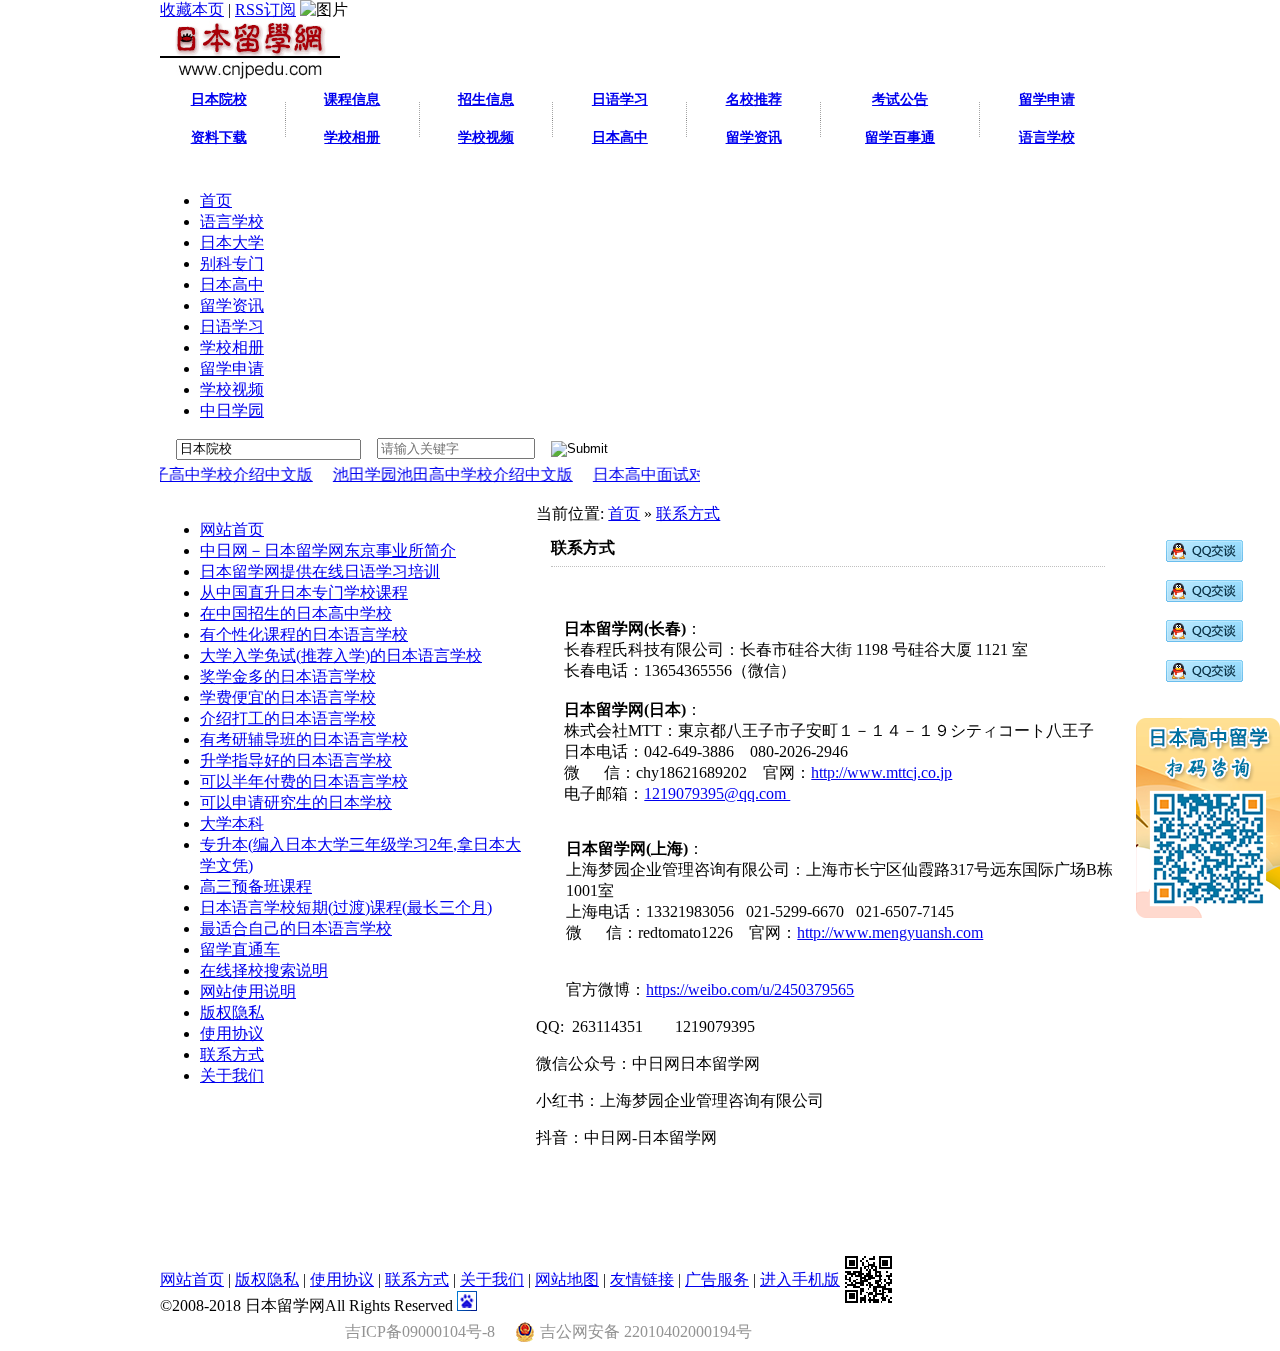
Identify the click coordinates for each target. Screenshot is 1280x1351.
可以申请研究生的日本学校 (296, 802)
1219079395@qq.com (717, 793)
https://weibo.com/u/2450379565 (750, 989)
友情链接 (642, 1279)
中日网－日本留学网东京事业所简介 (328, 550)
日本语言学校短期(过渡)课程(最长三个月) (346, 907)
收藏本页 (192, 9)
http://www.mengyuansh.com (890, 932)
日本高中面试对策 (636, 474)
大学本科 (232, 823)
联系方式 (232, 1054)
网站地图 (567, 1279)
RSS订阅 (265, 9)
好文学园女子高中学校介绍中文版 (172, 474)
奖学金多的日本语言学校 (288, 676)
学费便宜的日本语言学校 (288, 697)
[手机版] (869, 1279)
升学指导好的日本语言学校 (296, 760)
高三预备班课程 (256, 886)
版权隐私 (232, 1012)
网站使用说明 (248, 991)
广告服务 (717, 1279)
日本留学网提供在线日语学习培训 (320, 571)
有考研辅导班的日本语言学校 (304, 739)
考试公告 (900, 99)
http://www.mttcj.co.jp (881, 772)
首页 (624, 513)
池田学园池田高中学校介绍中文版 (432, 474)
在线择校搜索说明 (264, 970)
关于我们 (232, 1075)
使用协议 (232, 1033)
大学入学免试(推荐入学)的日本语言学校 (341, 655)
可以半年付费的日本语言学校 (304, 781)
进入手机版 (800, 1279)
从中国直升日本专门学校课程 (304, 592)
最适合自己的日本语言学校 (296, 928)
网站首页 (232, 529)
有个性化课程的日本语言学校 (304, 634)
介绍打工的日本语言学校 (288, 718)
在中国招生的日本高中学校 (296, 613)
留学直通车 (240, 949)
